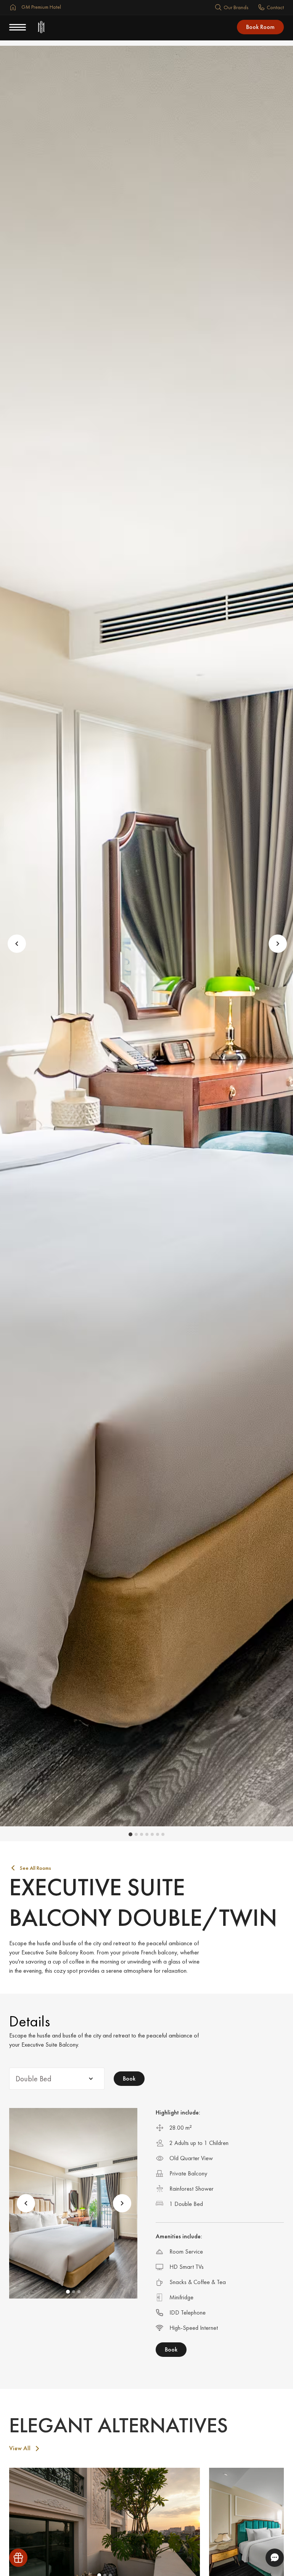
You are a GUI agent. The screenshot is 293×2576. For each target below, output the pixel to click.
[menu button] (18, 27)
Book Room (260, 27)
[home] (41, 27)
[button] (15, 943)
